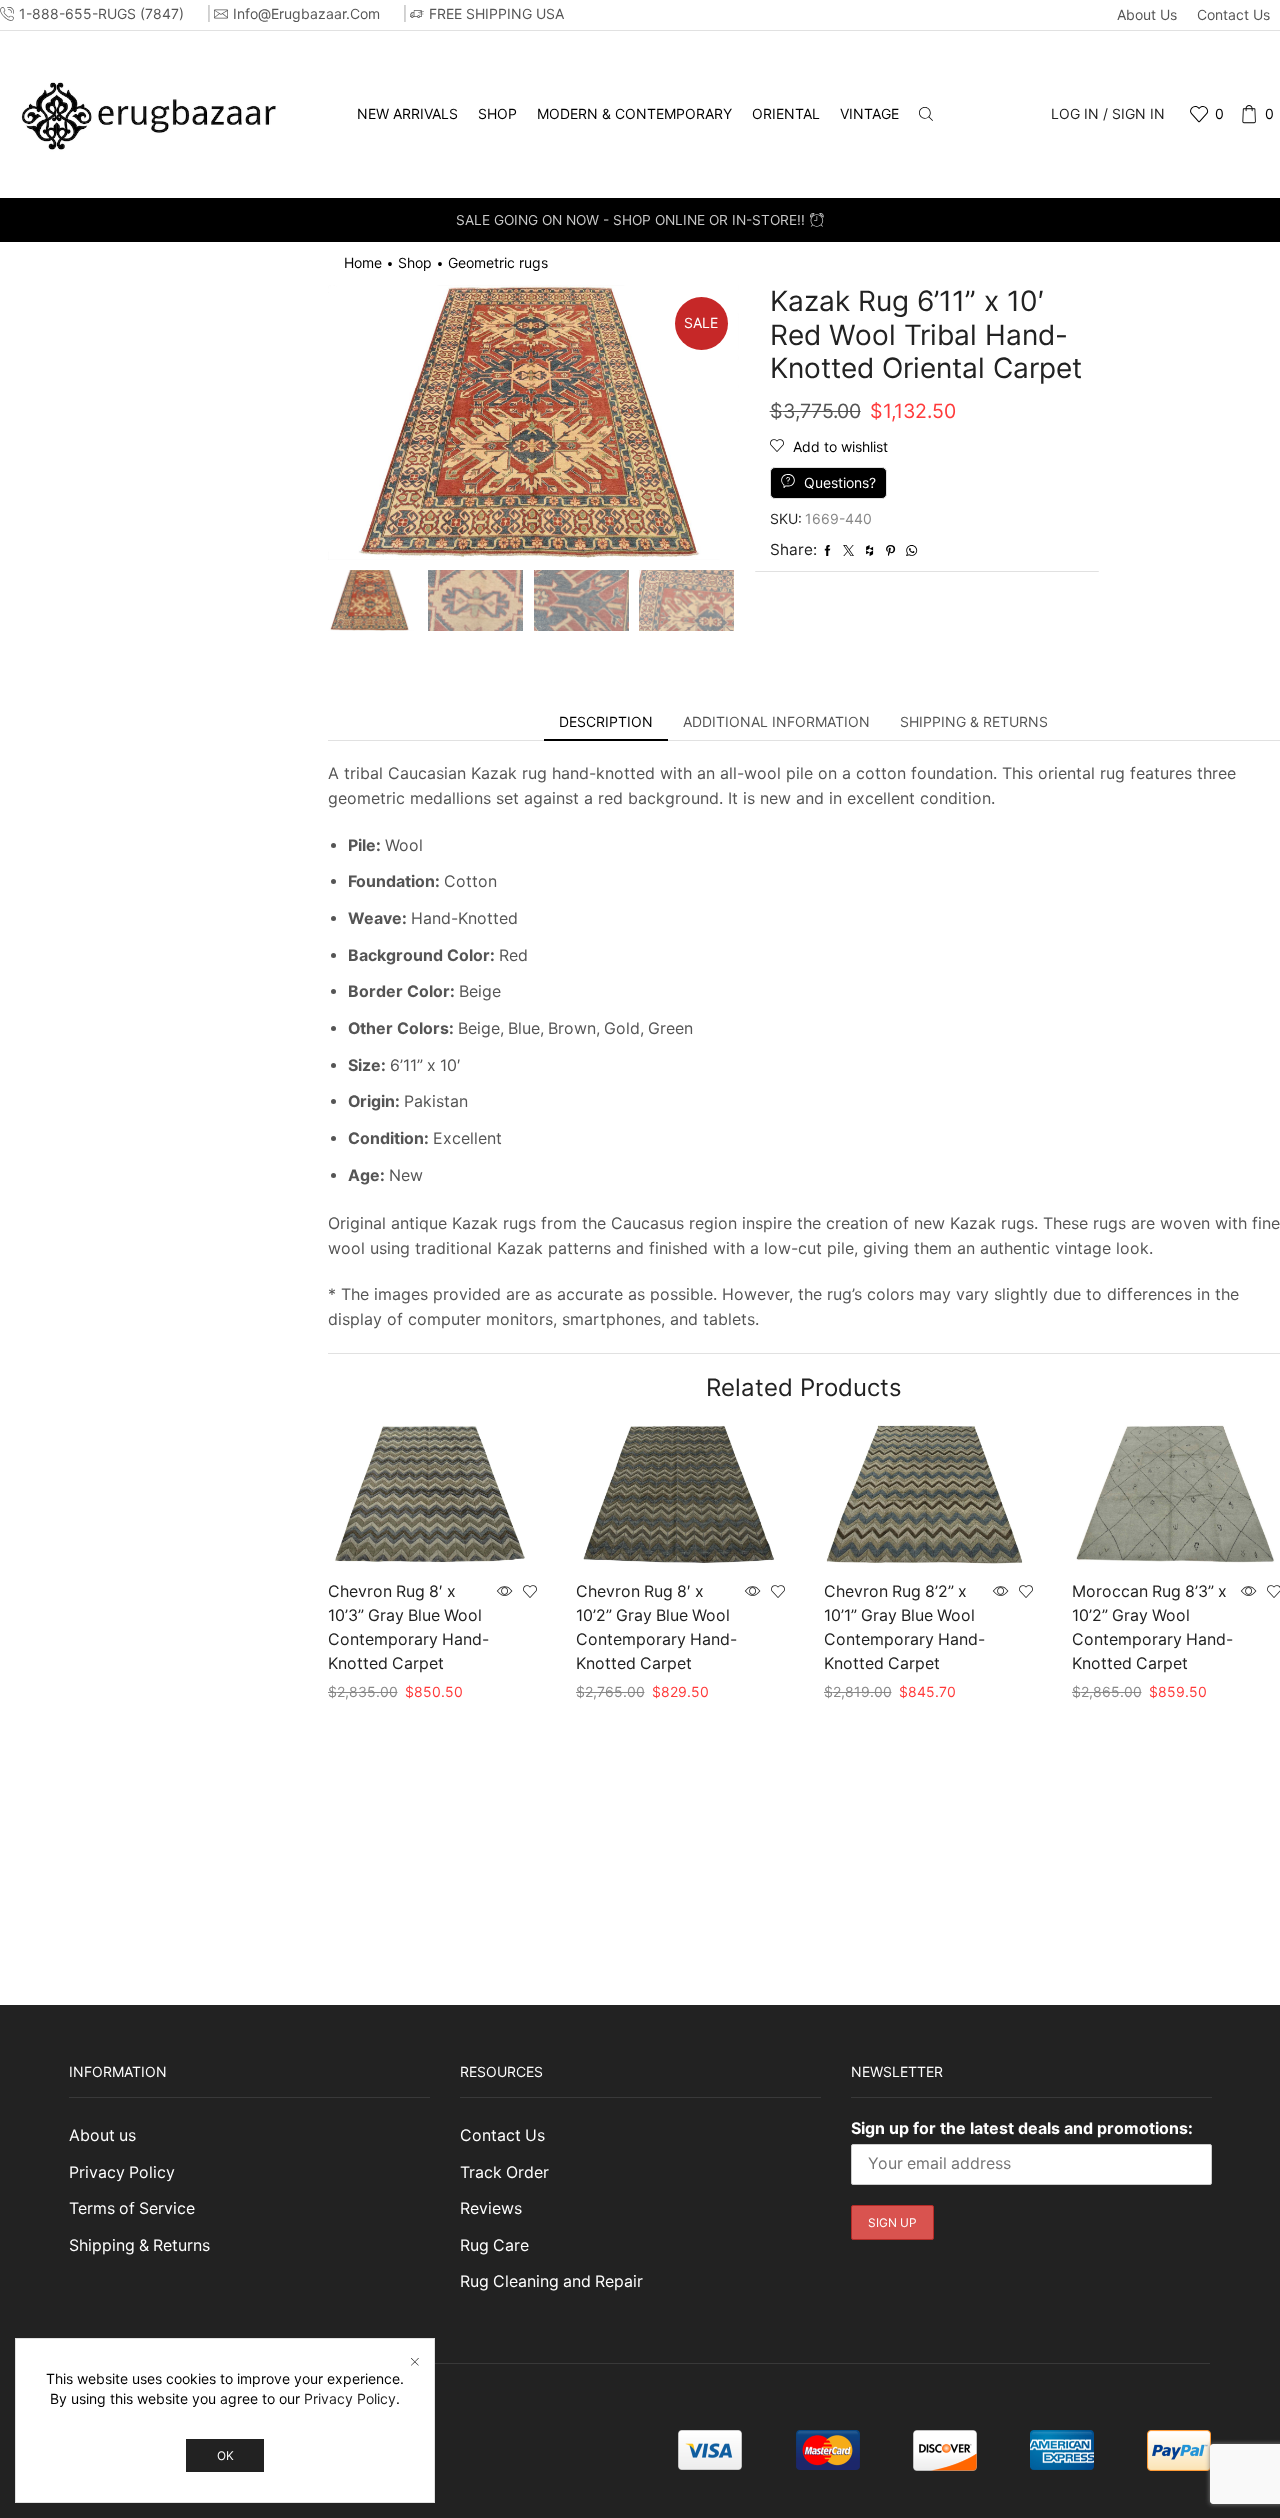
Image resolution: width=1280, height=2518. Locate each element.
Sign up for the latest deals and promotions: (1022, 2128)
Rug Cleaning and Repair (551, 2281)
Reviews (491, 2208)
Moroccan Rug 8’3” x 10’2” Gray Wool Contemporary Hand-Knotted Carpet (1152, 1627)
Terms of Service (132, 2208)
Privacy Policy (122, 2172)
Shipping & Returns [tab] (974, 721)
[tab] (606, 722)
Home (363, 262)
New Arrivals (407, 113)
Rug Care (494, 2245)
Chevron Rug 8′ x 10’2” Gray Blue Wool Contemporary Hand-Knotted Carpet (656, 1627)
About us (1147, 14)
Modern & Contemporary (634, 113)
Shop (497, 113)
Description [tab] (606, 721)
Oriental (786, 113)
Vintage (869, 113)
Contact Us (1233, 14)
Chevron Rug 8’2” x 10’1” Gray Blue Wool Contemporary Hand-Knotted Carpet (904, 1627)
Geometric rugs (498, 262)
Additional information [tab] (776, 721)
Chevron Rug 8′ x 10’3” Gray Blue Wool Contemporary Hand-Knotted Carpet (408, 1627)
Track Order (504, 2172)
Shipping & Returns (139, 2245)
